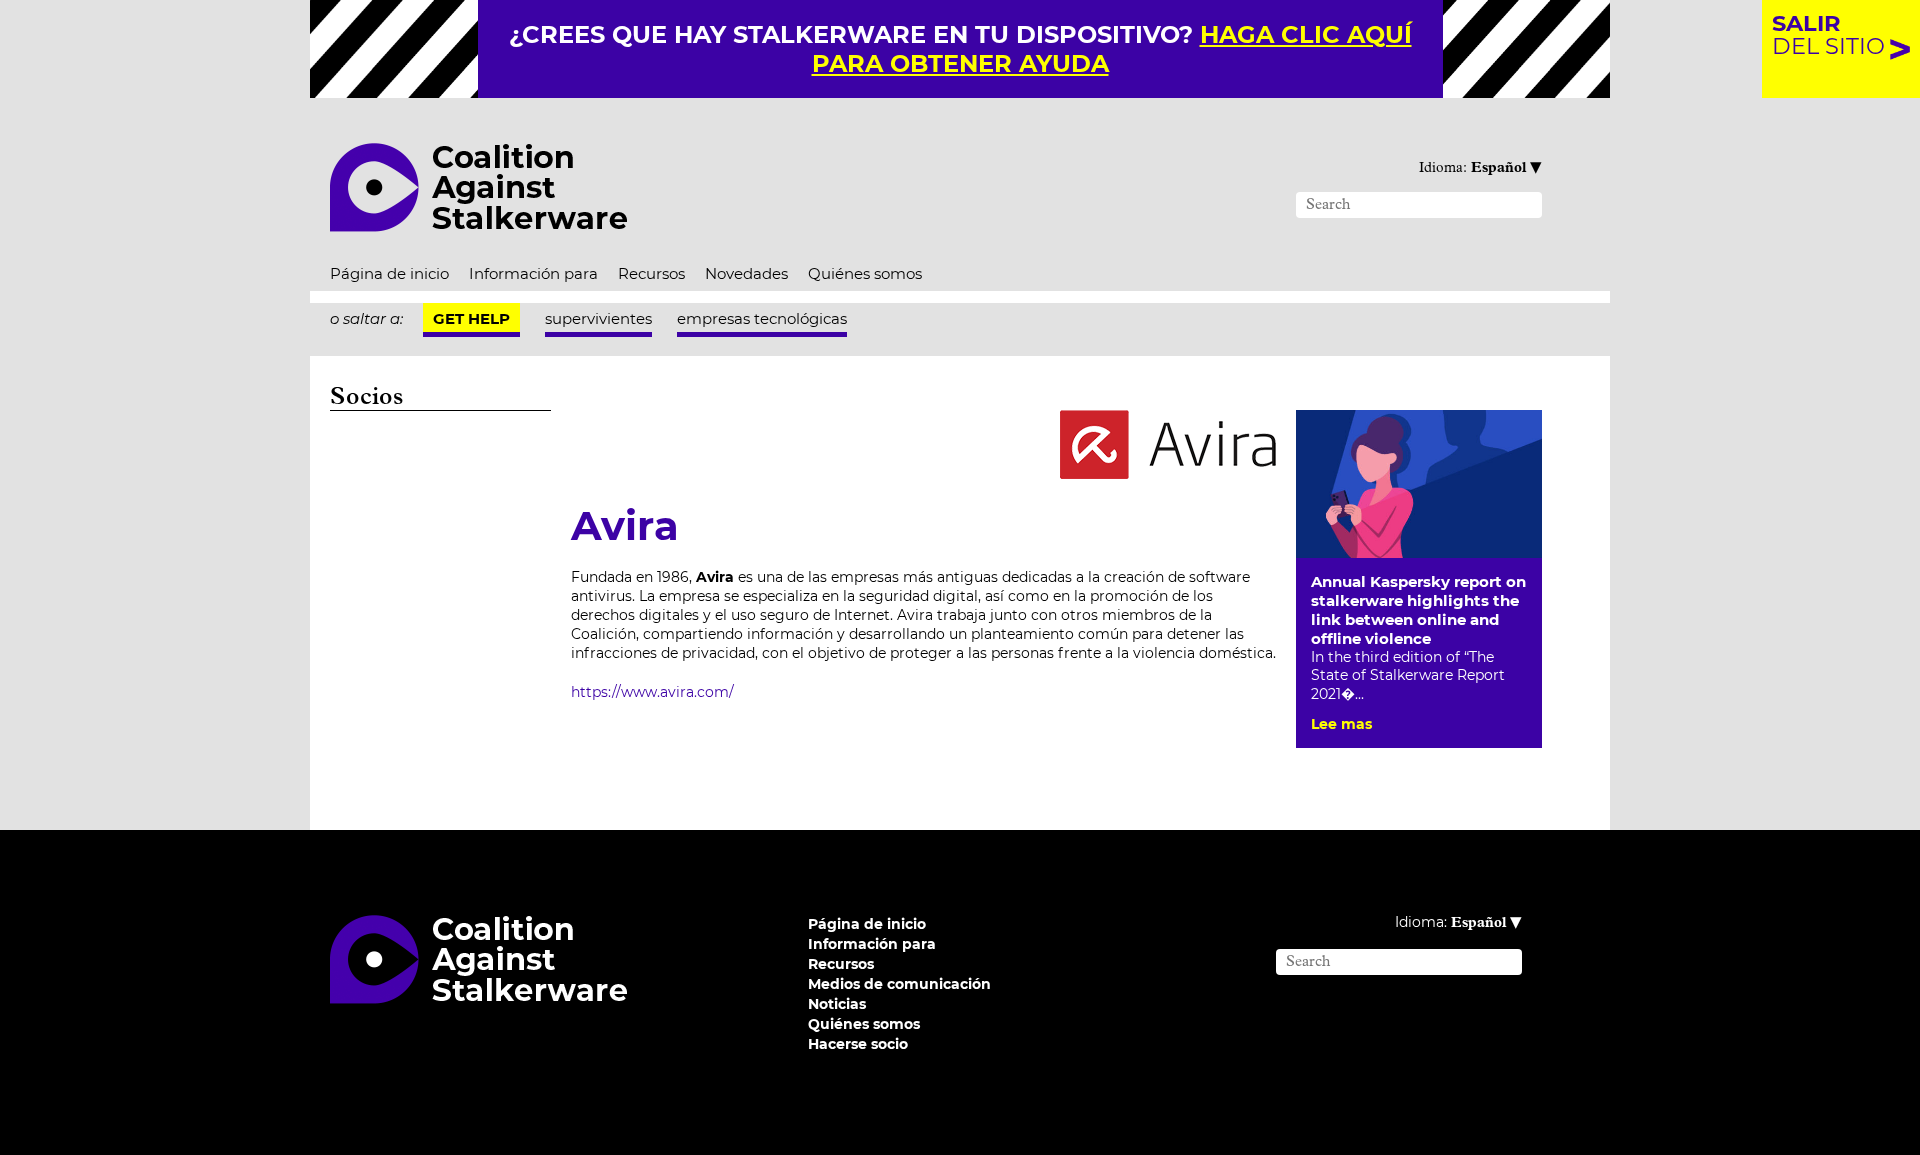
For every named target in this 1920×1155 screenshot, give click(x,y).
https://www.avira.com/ (652, 692)
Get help (471, 318)
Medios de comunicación (899, 984)
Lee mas (1341, 724)
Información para (533, 273)
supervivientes (598, 318)
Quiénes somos (865, 273)
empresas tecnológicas (762, 318)
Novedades (746, 273)
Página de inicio (389, 273)
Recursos (651, 273)
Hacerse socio (858, 1044)
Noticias (837, 1004)
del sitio (1828, 34)
